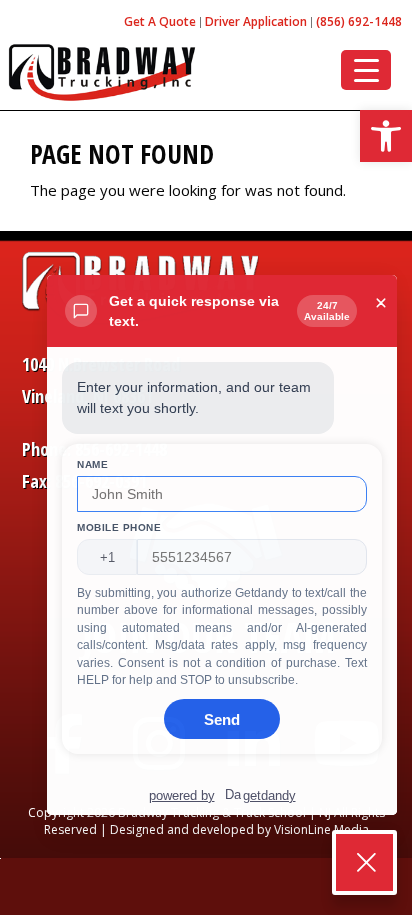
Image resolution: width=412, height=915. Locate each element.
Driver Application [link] (256, 21)
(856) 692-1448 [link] (359, 21)
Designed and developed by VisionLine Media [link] (239, 829)
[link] (386, 136)
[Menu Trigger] (366, 70)
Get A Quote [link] (160, 21)
